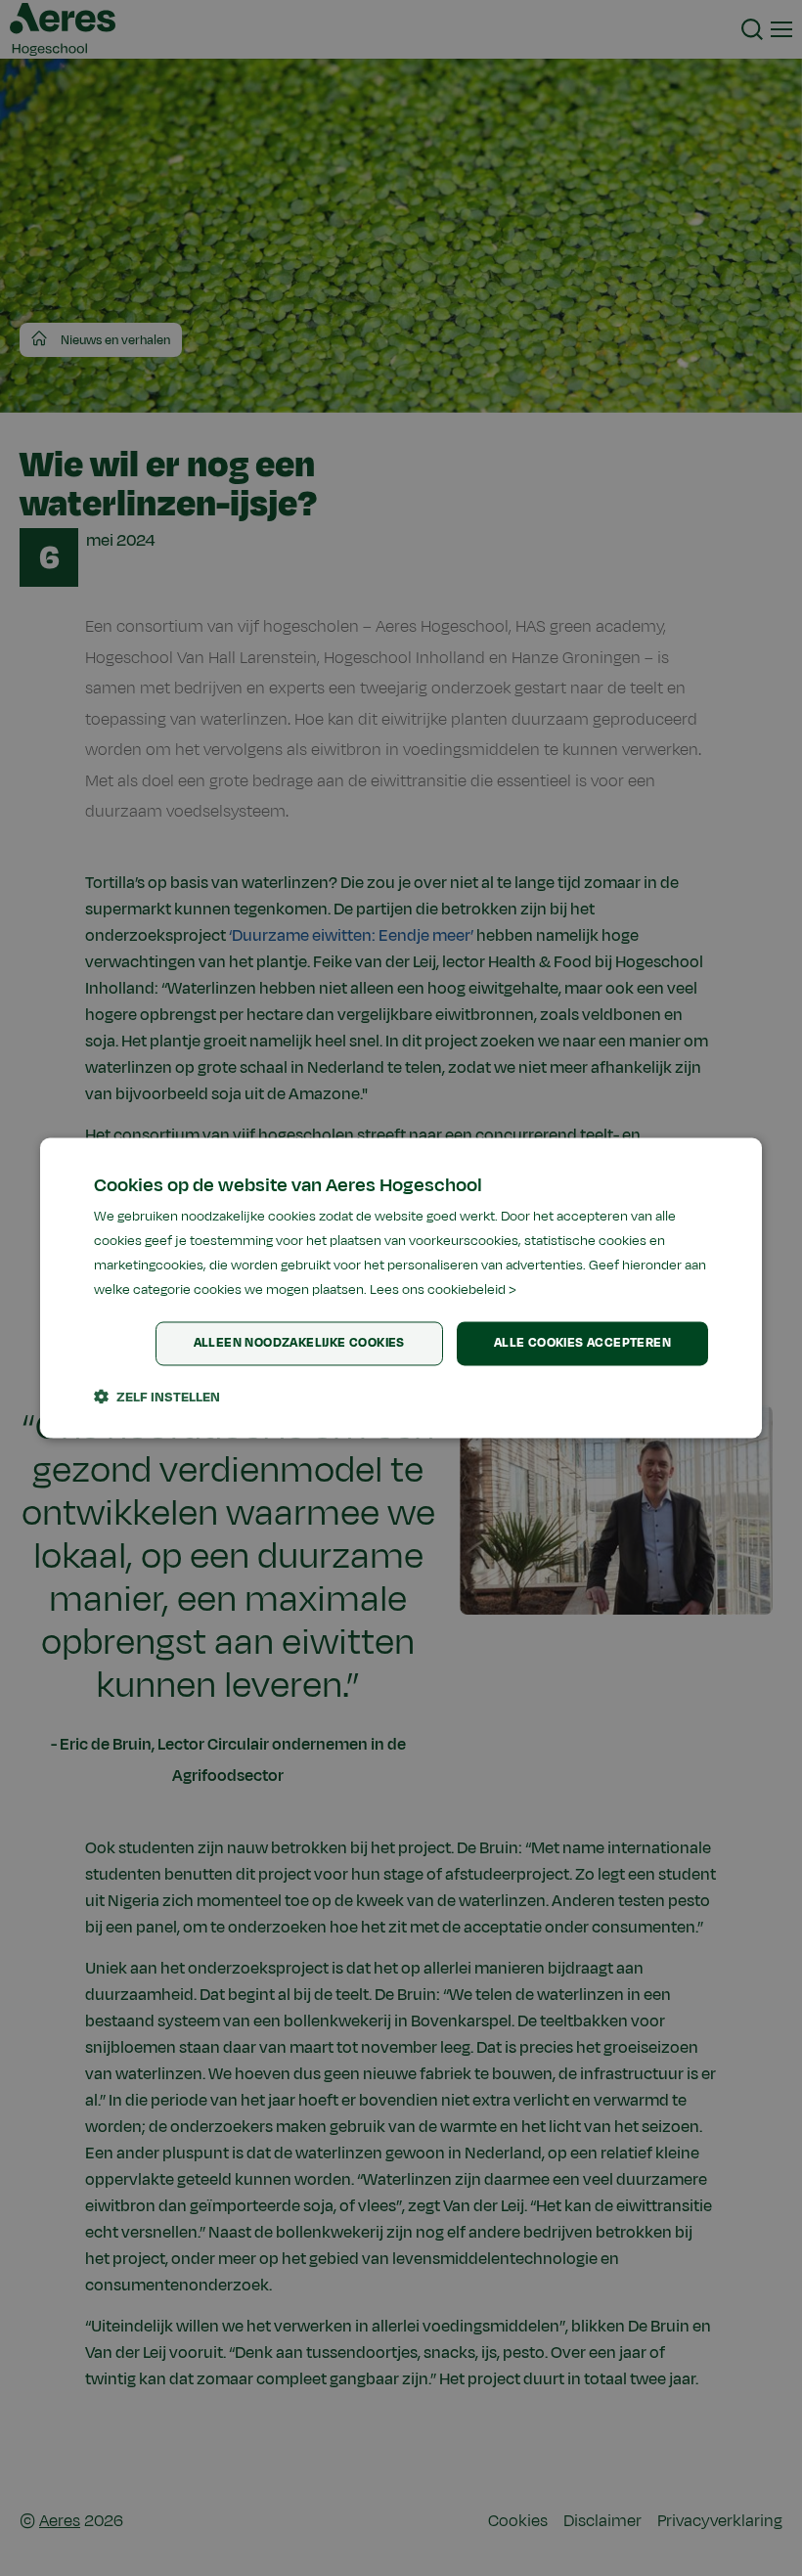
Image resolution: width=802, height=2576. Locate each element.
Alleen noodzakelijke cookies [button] (299, 1344)
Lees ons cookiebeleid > (443, 1289)
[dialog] (401, 1288)
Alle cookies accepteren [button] (582, 1344)
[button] (157, 1398)
